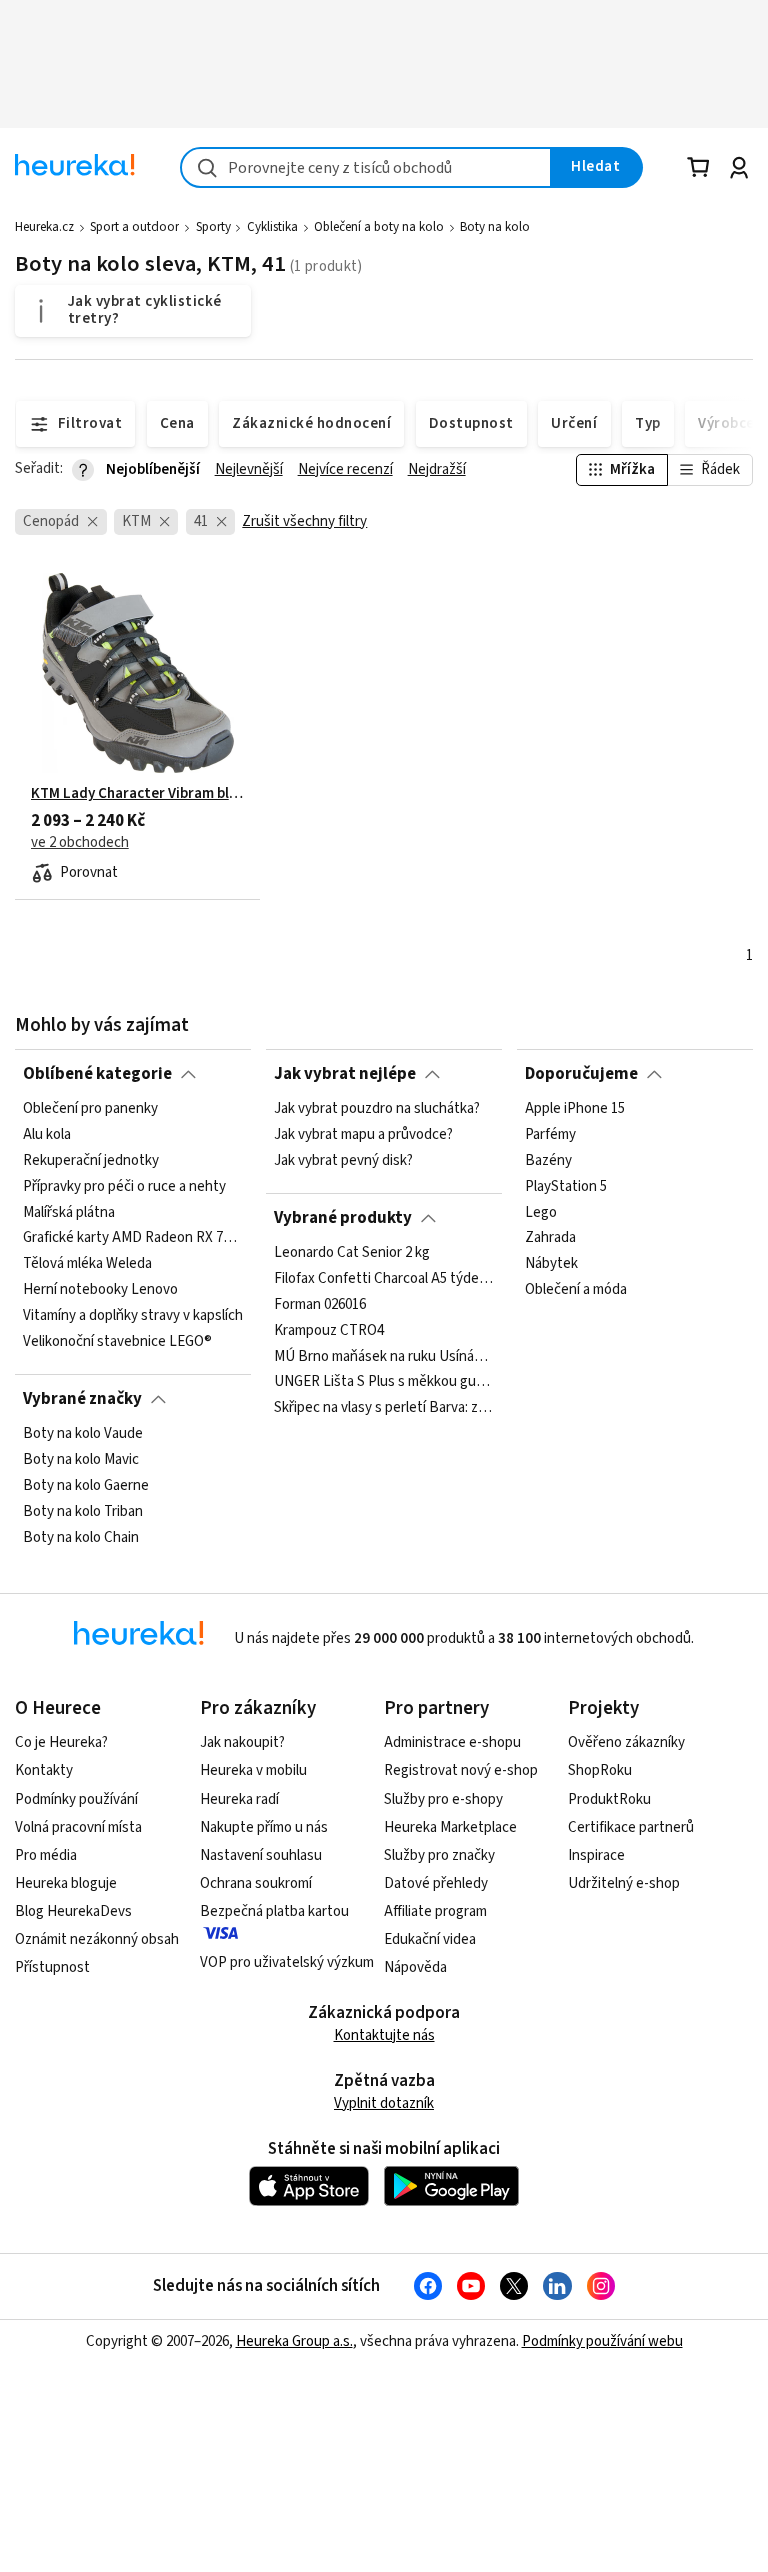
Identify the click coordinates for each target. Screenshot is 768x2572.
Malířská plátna (69, 1213)
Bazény (548, 1161)
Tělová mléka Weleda (87, 1264)
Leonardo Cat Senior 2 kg (352, 1253)
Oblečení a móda (576, 1290)
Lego (541, 1213)
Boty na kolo (495, 227)
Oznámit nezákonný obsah (97, 1939)
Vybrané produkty (343, 1218)
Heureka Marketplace (450, 1827)
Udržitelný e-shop (624, 1883)
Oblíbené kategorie (97, 1074)
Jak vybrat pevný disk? (343, 1161)
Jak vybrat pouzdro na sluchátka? (377, 1109)
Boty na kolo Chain (81, 1537)
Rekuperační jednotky (91, 1161)
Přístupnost (52, 1967)
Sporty (213, 227)
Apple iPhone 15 (575, 1109)
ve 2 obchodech (80, 843)
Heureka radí (239, 1799)
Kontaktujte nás (384, 2035)
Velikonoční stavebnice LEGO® (117, 1342)
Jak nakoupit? (242, 1742)
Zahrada (550, 1238)
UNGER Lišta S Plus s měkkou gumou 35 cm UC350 (384, 1382)
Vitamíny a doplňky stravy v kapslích (133, 1316)
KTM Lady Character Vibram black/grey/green (138, 794)
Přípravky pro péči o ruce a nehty (124, 1187)
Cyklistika (272, 227)
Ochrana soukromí (256, 1883)
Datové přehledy (436, 1883)
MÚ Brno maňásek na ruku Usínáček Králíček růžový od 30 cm (384, 1356)
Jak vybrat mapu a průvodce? (363, 1135)
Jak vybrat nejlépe (345, 1074)
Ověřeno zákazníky (626, 1742)
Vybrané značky (82, 1399)
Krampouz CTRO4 (329, 1330)
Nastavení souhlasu (261, 1855)
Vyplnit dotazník (384, 2103)
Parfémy (550, 1135)
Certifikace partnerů (631, 1827)
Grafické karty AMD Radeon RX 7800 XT (133, 1238)
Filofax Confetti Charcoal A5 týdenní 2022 (384, 1279)
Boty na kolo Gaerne (86, 1486)
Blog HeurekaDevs (73, 1911)
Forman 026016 (320, 1305)
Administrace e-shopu (452, 1742)
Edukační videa (430, 1939)
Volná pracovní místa (78, 1827)
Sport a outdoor (134, 227)
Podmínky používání (76, 1799)
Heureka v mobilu (253, 1770)
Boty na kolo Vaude (83, 1434)
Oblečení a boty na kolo (379, 227)
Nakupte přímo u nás (264, 1827)
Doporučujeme (581, 1074)
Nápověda (415, 1967)
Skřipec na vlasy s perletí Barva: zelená (384, 1408)
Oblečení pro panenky (90, 1109)
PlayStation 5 (566, 1187)
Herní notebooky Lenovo (100, 1290)
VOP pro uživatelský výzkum (287, 1962)
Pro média (46, 1855)
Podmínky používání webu (602, 2341)
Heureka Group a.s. (294, 2341)
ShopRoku (600, 1770)
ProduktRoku (609, 1799)
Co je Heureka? (61, 1742)
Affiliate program (435, 1911)
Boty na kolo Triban (83, 1512)
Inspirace (596, 1855)
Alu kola (47, 1135)
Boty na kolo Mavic (81, 1460)
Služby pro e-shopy (443, 1799)
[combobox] (366, 167)
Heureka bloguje (66, 1883)
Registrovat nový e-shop (461, 1770)
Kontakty (44, 1770)
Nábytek (551, 1264)
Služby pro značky (439, 1855)
